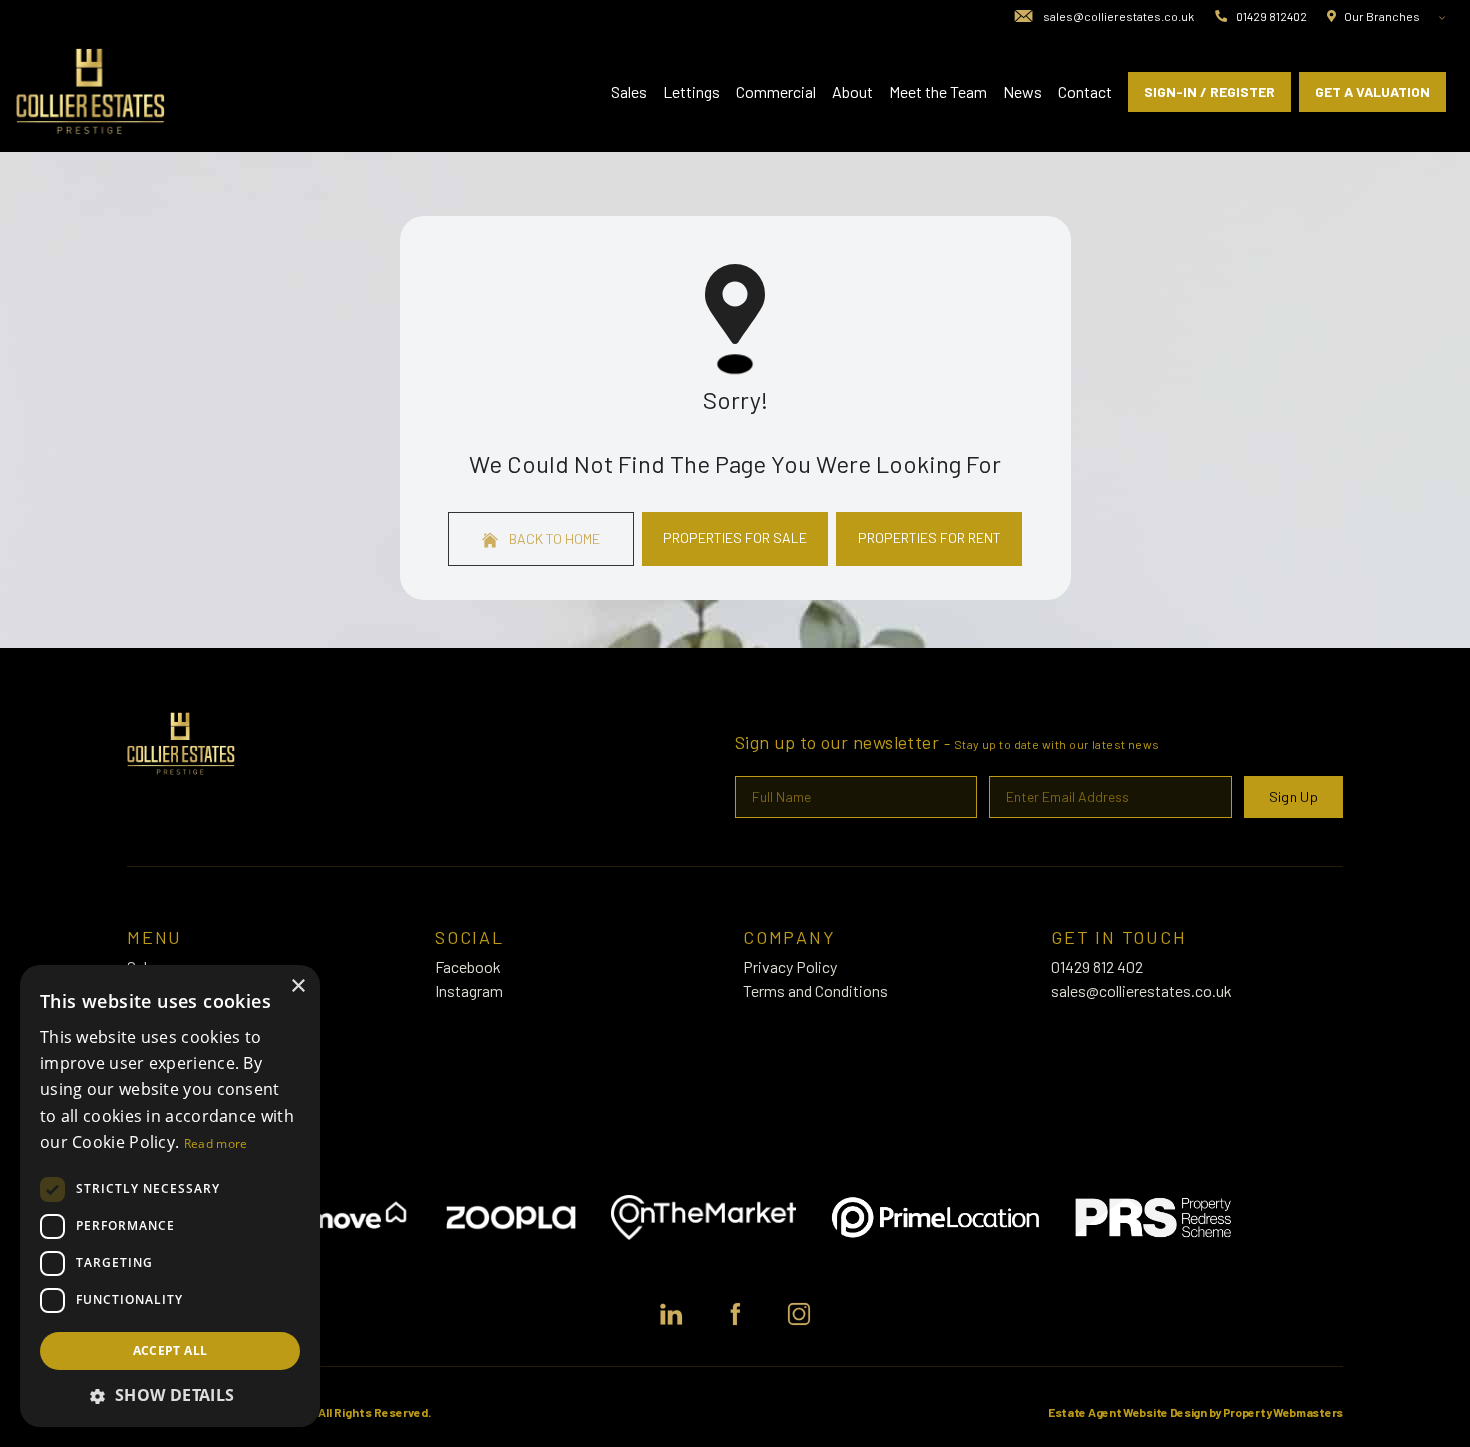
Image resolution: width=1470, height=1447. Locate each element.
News (1022, 91)
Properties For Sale (735, 537)
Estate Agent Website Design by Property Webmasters (1195, 1412)
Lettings (691, 91)
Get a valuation (1372, 91)
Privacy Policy (790, 966)
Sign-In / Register (1209, 91)
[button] (170, 1395)
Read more (216, 1143)
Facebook (468, 966)
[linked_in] (671, 1314)
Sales (629, 91)
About (852, 91)
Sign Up (1293, 796)
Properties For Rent (929, 537)
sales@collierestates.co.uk (1141, 990)
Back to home (553, 538)
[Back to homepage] (90, 92)
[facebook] (735, 1314)
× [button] (297, 986)
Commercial (776, 91)
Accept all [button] (170, 1350)
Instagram (469, 990)
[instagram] (799, 1314)
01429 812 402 (1097, 966)
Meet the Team (938, 91)
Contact (1085, 91)
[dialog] (170, 1196)
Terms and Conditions (815, 990)
